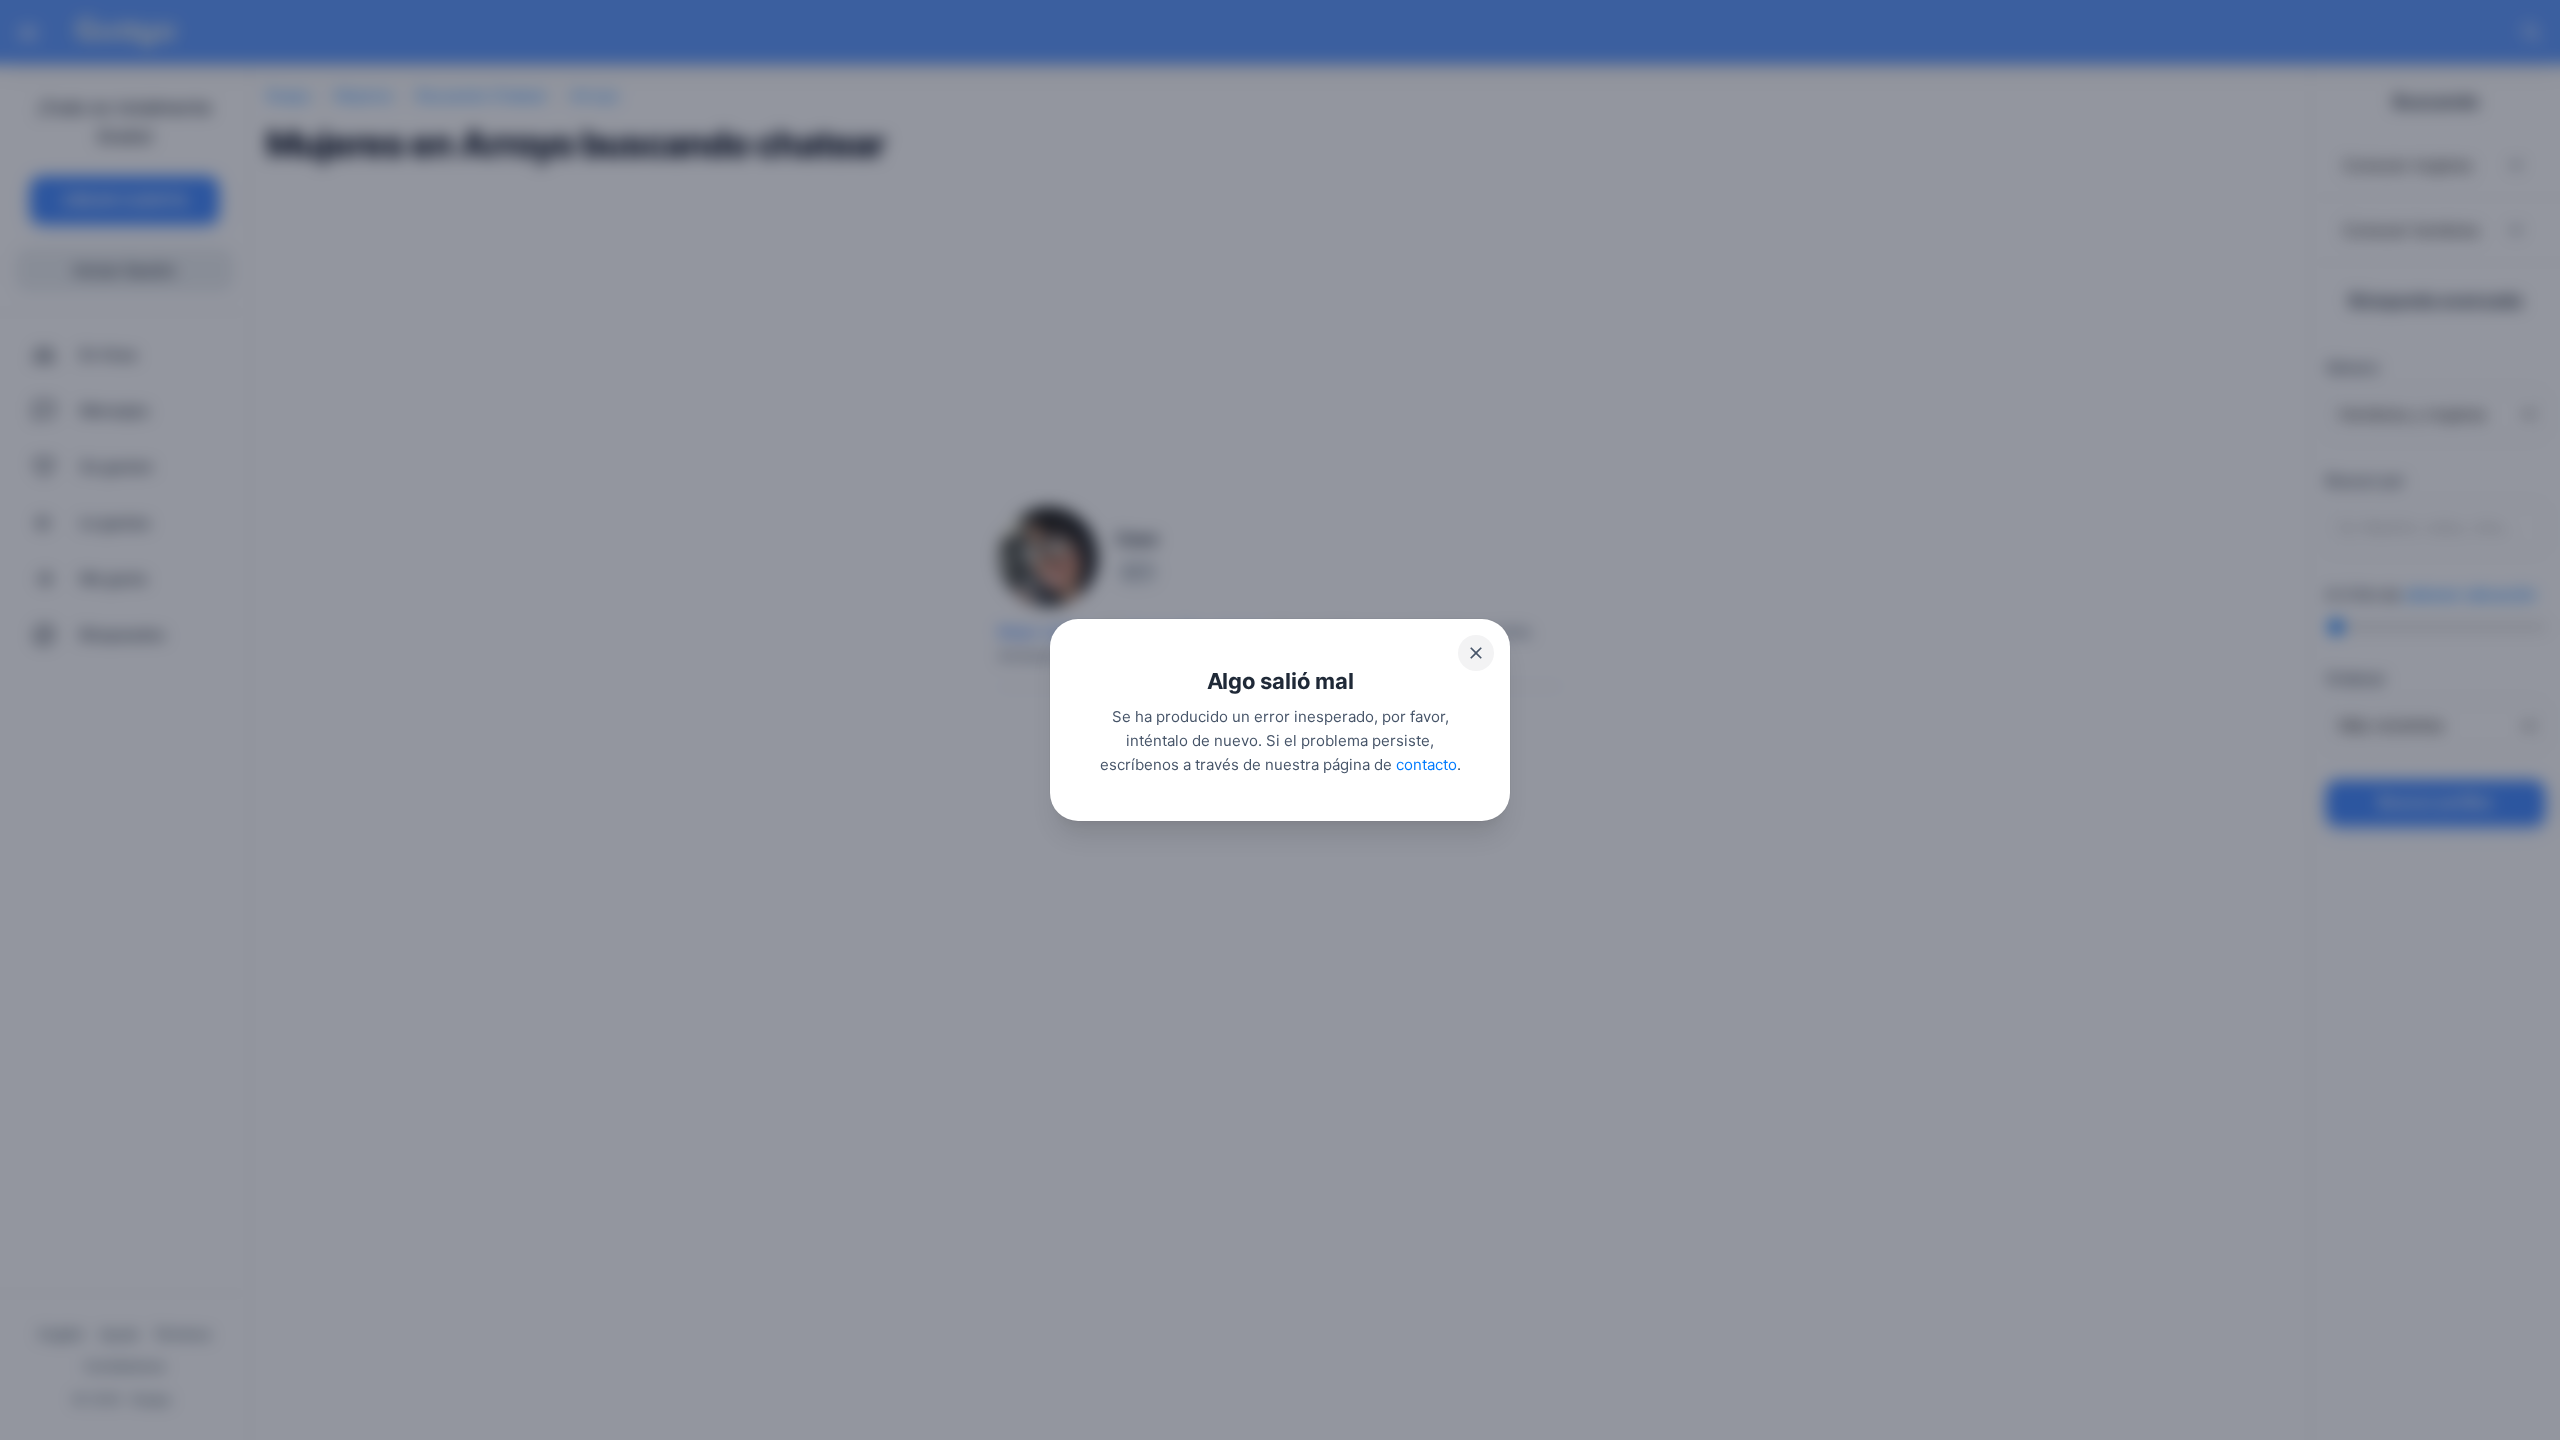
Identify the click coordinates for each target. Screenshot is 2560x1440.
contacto (1426, 764)
